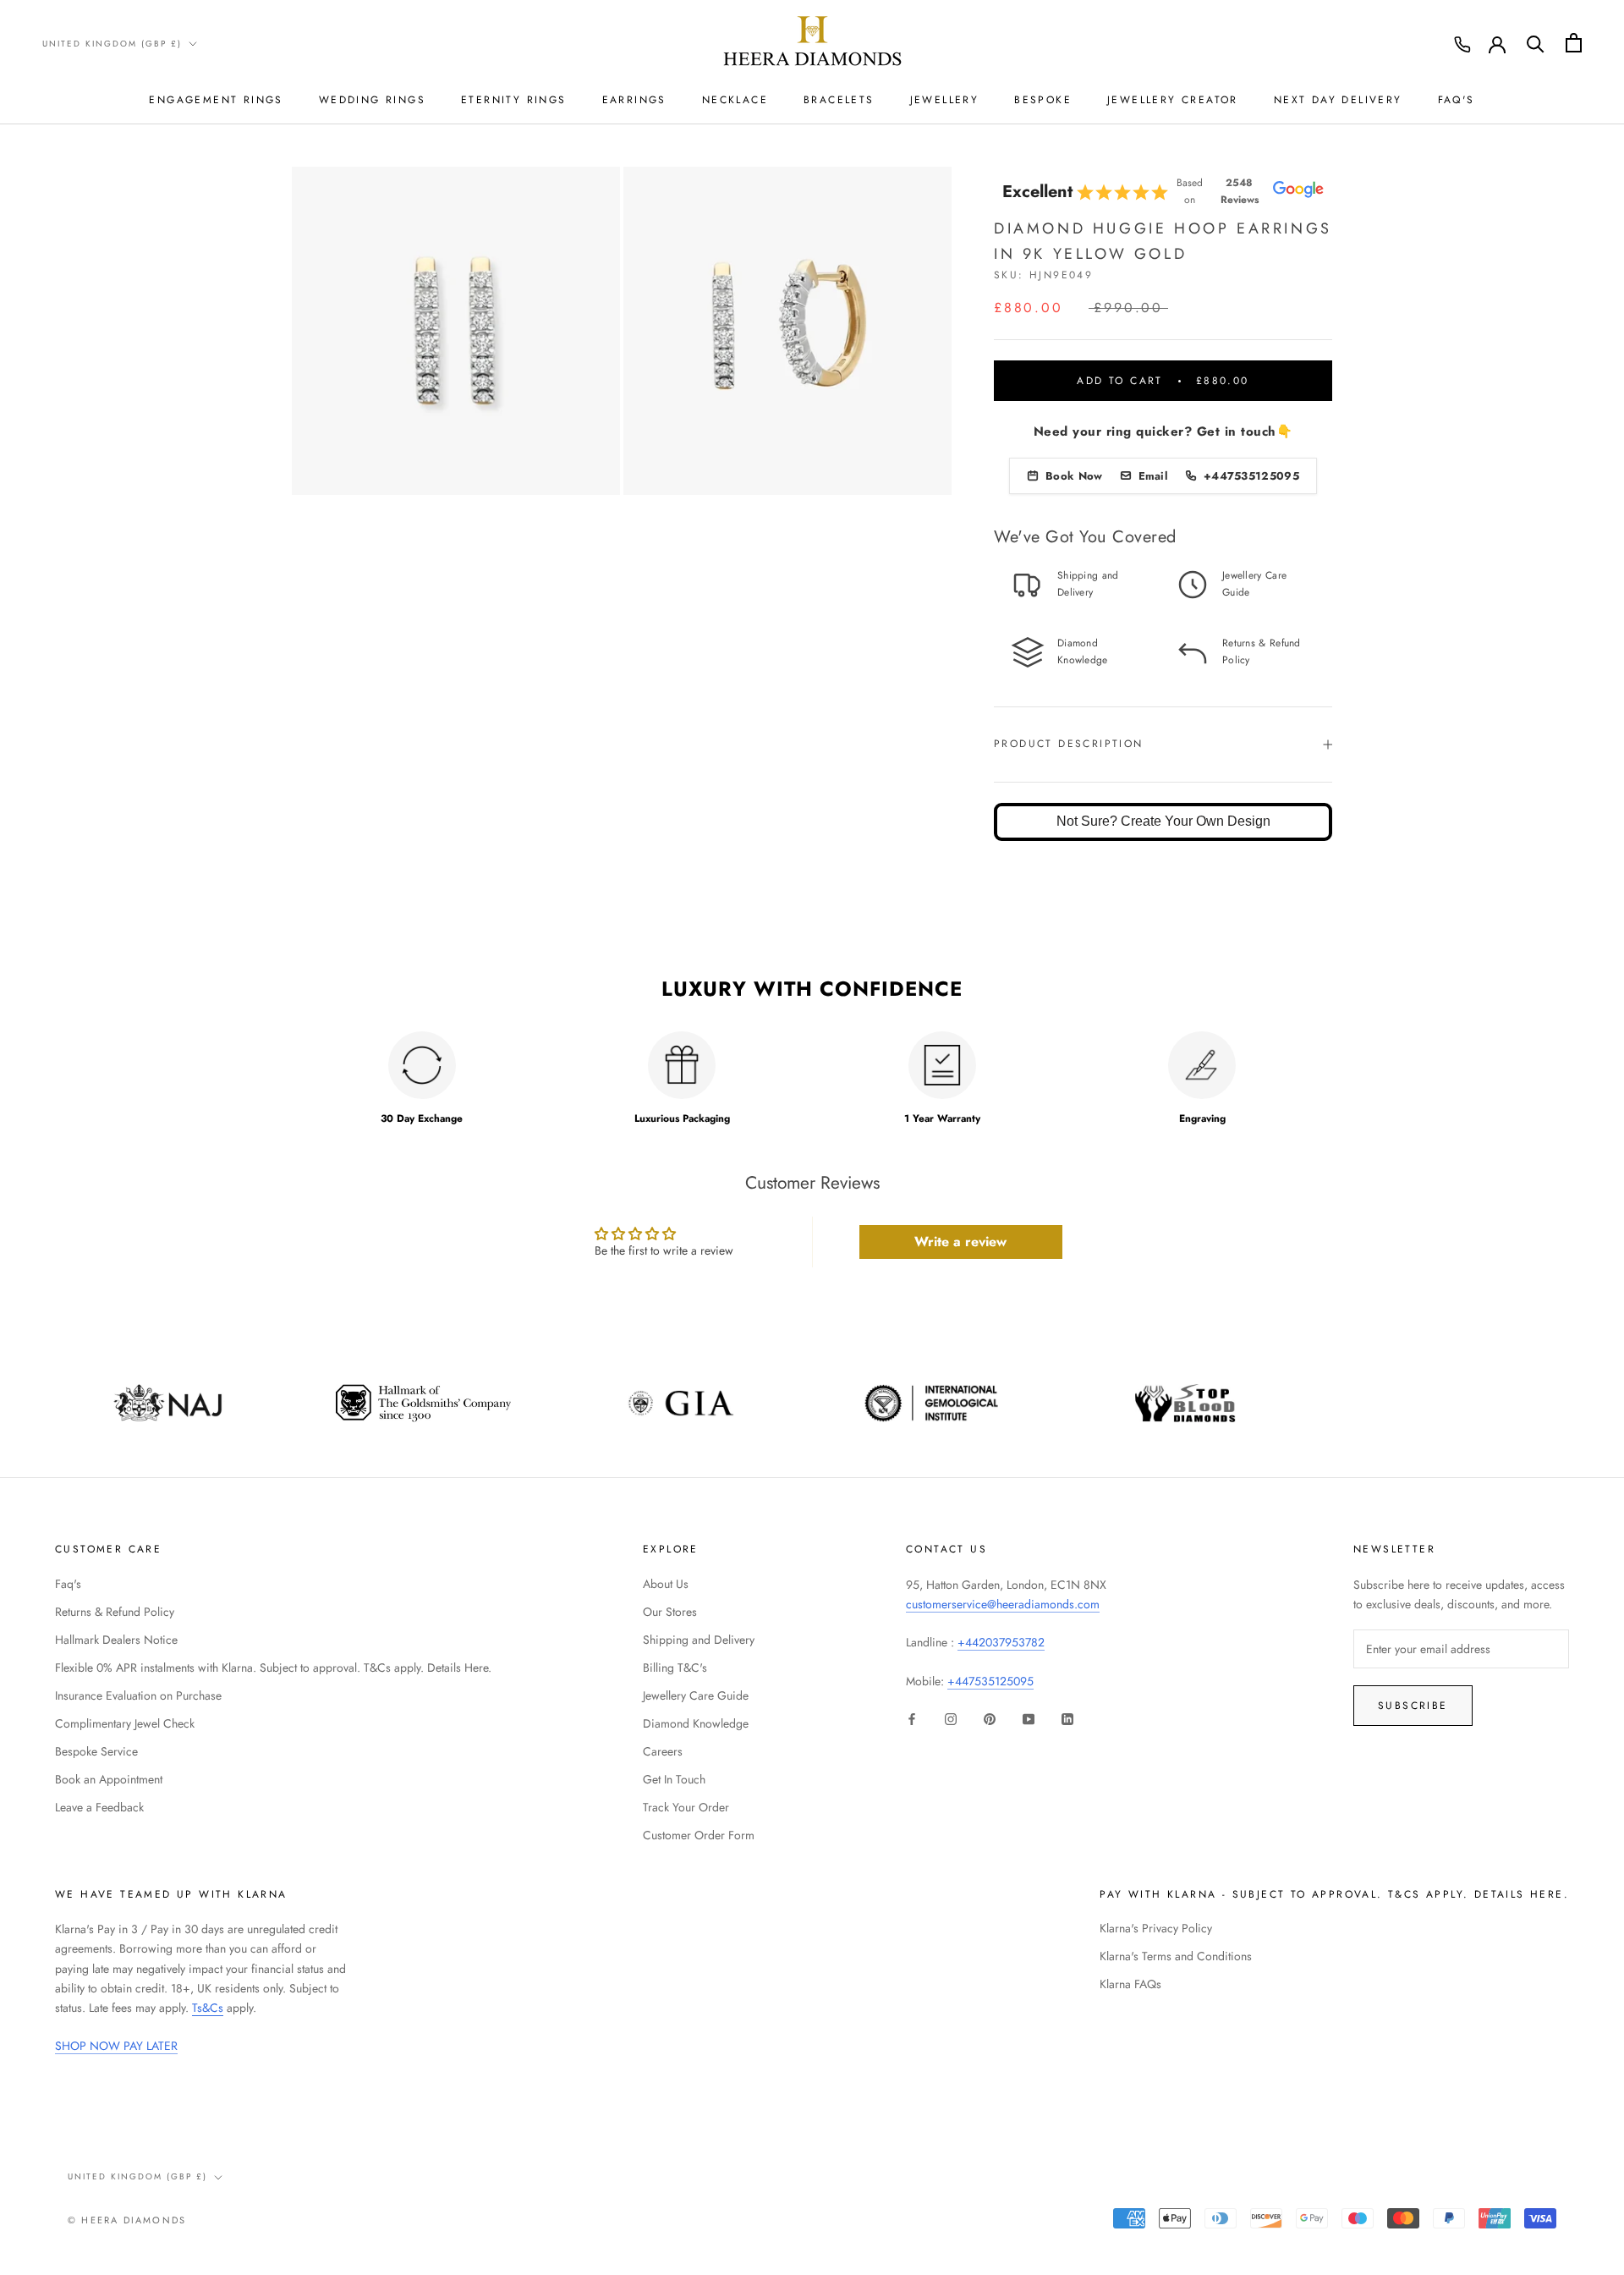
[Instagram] (951, 1718)
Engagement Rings (216, 100)
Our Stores (670, 1612)
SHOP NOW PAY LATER (116, 2046)
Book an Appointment (109, 1779)
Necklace (735, 100)
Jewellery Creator (1173, 100)
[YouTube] (1029, 1718)
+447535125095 (990, 1681)
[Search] (1536, 43)
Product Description (1069, 744)
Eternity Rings (514, 100)
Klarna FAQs (1130, 1984)
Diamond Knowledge (696, 1723)
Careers (663, 1751)
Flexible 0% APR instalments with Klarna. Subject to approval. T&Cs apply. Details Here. (273, 1668)
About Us (666, 1584)
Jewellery (945, 100)
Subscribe (1413, 1706)
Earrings (634, 100)
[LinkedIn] (1067, 1718)
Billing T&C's (675, 1668)
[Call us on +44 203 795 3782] (1462, 45)
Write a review (960, 1242)
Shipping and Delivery (699, 1640)
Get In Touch (674, 1779)
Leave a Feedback (99, 1807)
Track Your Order (686, 1807)
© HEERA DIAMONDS (127, 2220)
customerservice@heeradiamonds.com (1003, 1604)
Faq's (68, 1584)
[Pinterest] (990, 1718)
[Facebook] (912, 1718)
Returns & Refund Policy (115, 1612)
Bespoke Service (96, 1751)
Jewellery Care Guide (696, 1695)
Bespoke (1043, 100)
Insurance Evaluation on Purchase (138, 1695)
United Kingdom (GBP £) (112, 44)
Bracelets (839, 100)
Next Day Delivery (1338, 100)
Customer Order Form (699, 1835)
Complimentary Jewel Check (125, 1723)
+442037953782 (1001, 1642)
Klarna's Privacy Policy (1156, 1928)
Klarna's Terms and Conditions (1176, 1956)
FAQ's (1457, 100)
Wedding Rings (372, 100)
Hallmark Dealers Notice (116, 1640)
